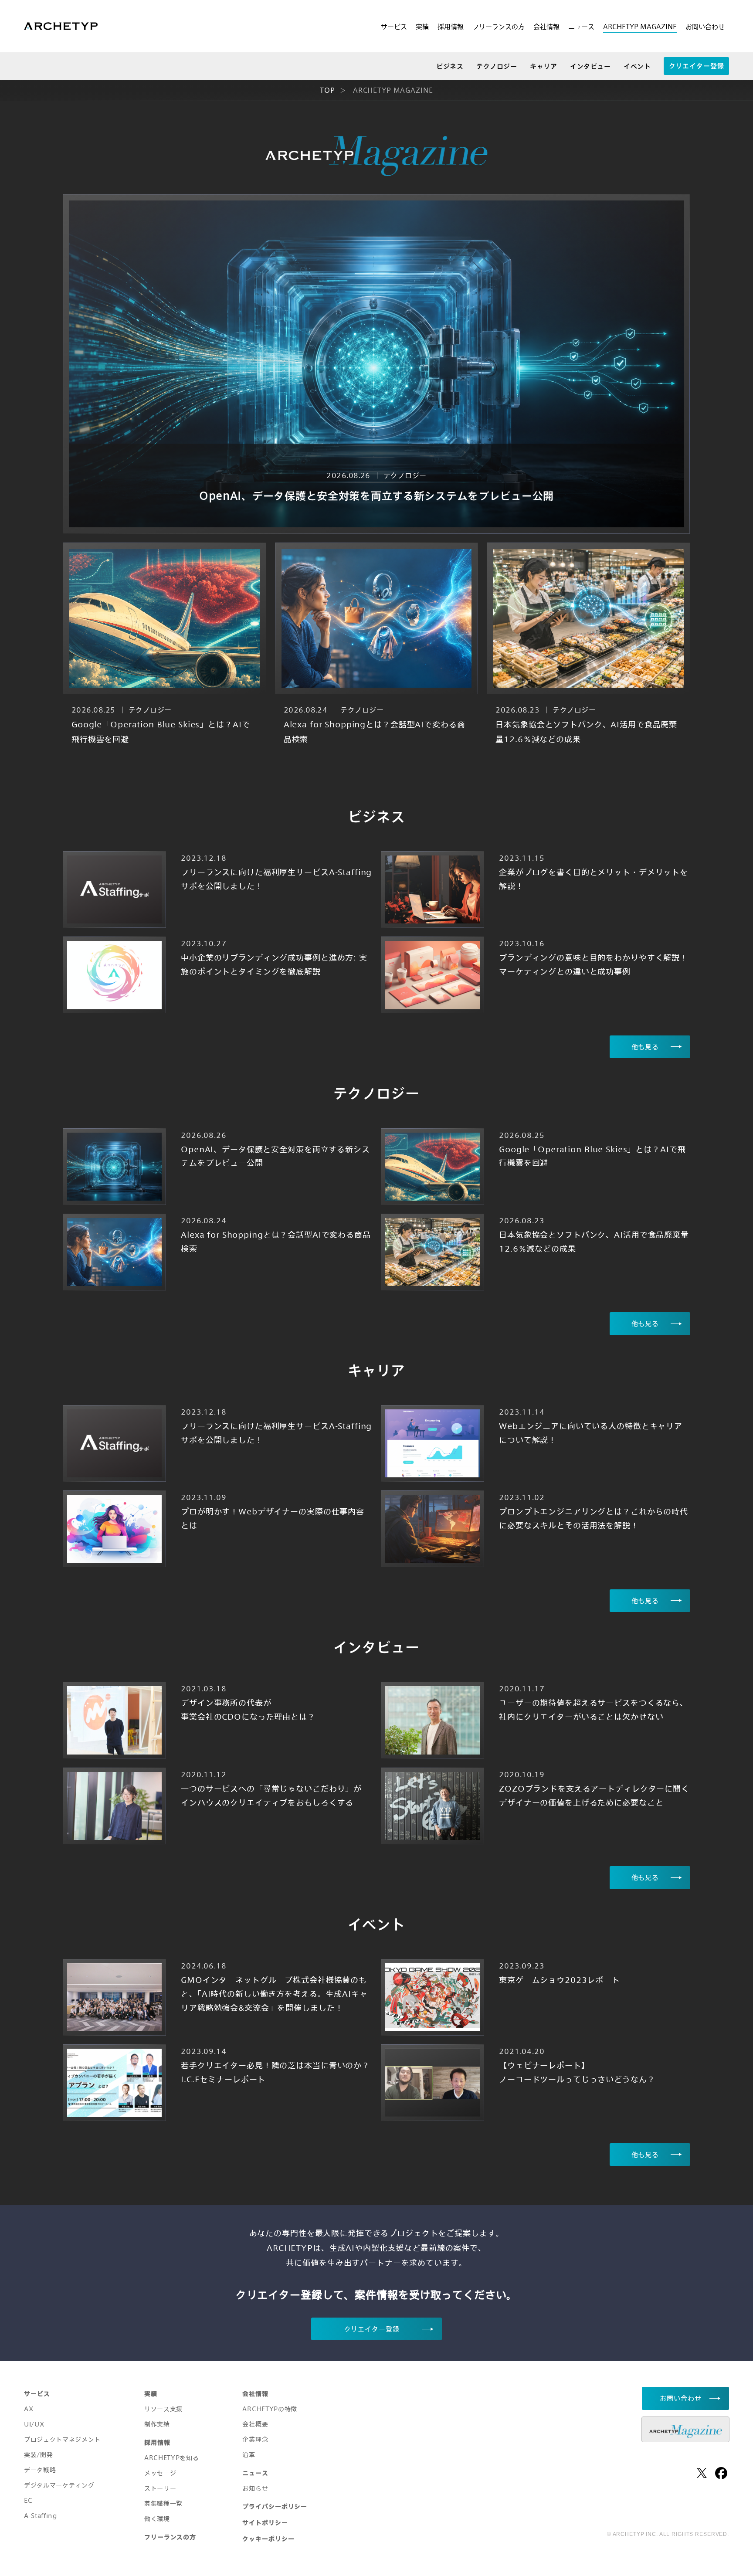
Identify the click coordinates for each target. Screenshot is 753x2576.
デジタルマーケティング (59, 2485)
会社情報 (546, 27)
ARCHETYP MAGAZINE (640, 27)
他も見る (645, 1047)
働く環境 (157, 2519)
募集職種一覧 (163, 2503)
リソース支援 (163, 2409)
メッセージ (160, 2473)
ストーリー (160, 2488)
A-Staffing (41, 2516)
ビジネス (450, 66)
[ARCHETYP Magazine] (685, 2429)
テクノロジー (497, 66)
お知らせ (255, 2488)
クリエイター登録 (697, 66)
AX (29, 2409)
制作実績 (157, 2424)
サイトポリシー (265, 2523)
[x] (702, 2473)
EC (28, 2500)
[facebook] (721, 2473)
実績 (422, 27)
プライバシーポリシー (275, 2506)
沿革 (249, 2455)
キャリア (543, 66)
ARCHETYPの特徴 (270, 2409)
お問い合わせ (705, 27)
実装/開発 (38, 2455)
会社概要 (255, 2424)
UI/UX (34, 2424)
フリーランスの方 (499, 27)
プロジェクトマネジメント (62, 2439)
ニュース (581, 27)
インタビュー (590, 66)
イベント (637, 66)
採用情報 (451, 27)
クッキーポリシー (268, 2539)
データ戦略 (40, 2470)
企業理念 (255, 2439)
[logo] (61, 27)
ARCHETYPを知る (171, 2458)
